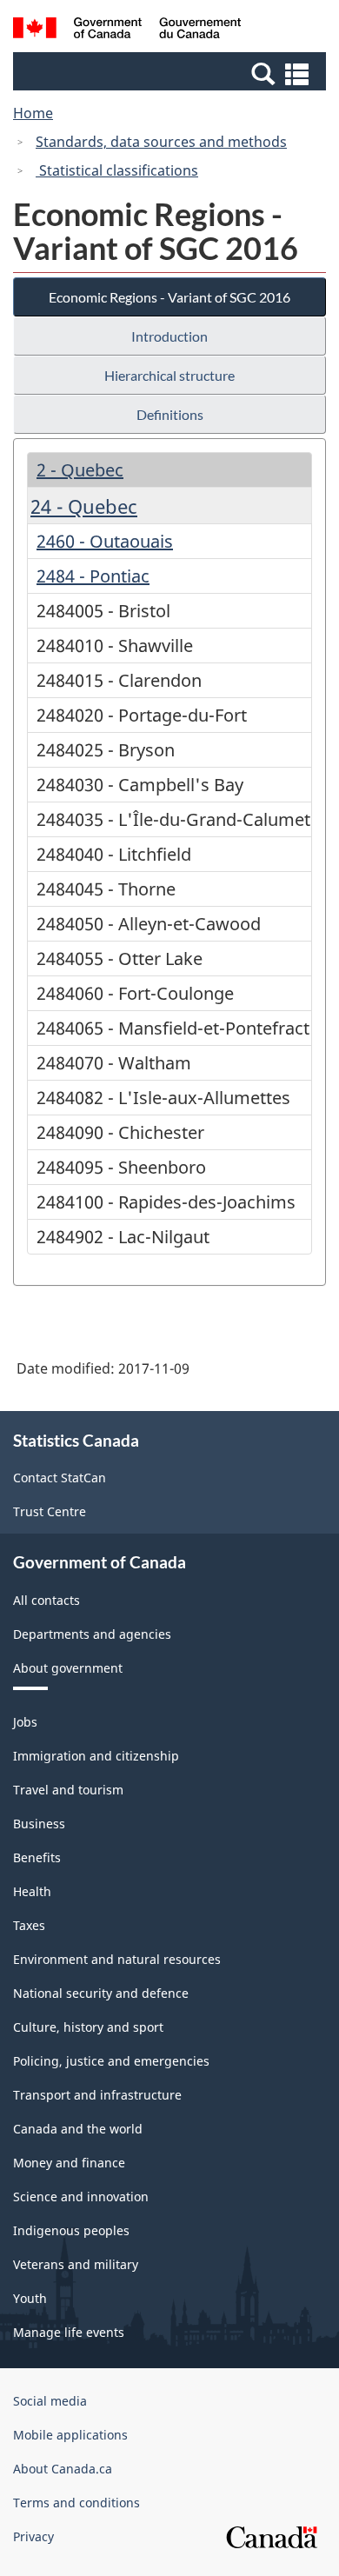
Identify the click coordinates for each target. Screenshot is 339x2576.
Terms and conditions (76, 2503)
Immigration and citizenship (96, 1756)
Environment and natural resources (117, 1959)
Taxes (29, 1925)
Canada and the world (78, 2129)
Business (39, 1824)
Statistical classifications (117, 170)
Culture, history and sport (88, 2027)
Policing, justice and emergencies (111, 2061)
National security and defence (101, 1993)
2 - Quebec (80, 470)
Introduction (169, 336)
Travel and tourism (68, 1790)
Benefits (37, 1857)
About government (68, 1668)
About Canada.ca (63, 2469)
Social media (50, 2401)
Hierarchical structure (169, 375)
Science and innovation (81, 2197)
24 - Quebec (84, 506)
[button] (172, 73)
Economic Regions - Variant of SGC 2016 (169, 297)
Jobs (25, 1722)
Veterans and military (76, 2264)
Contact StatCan (60, 1478)
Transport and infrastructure (97, 2095)
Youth (30, 2298)
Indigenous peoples (71, 2230)
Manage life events (69, 2332)
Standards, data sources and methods (161, 142)
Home (33, 113)
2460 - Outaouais (105, 541)
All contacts (47, 1600)
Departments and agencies (92, 1634)
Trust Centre (50, 1511)
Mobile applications (70, 2435)
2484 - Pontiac (93, 576)
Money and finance (69, 2163)
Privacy (33, 2536)
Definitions (170, 414)
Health (32, 1891)
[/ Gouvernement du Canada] (127, 30)
